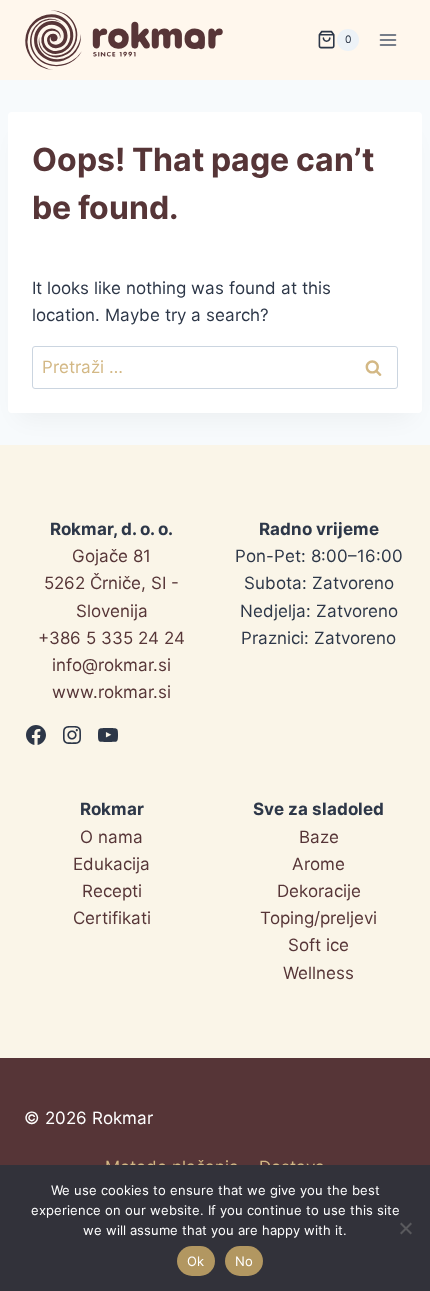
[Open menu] (387, 39)
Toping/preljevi (318, 918)
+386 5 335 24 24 (111, 638)
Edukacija (111, 864)
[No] (405, 1228)
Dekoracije (319, 891)
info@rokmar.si (111, 665)
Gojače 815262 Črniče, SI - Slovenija (111, 583)
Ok (196, 1261)
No (244, 1261)
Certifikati (112, 918)
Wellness (318, 973)
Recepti (112, 891)
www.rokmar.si (111, 692)
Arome (318, 864)
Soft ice (318, 945)
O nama (111, 837)
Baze (319, 837)
